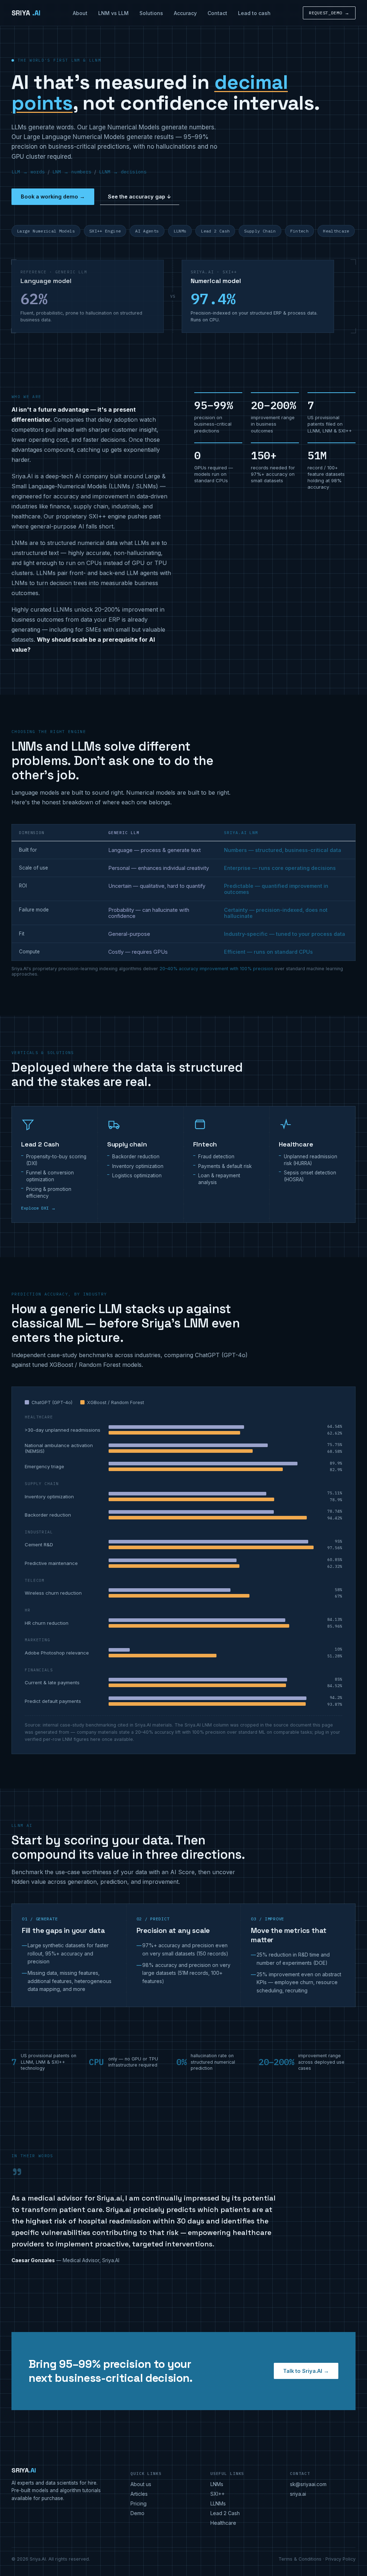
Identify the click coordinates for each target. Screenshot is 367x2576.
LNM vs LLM (113, 13)
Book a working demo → (53, 197)
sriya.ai (298, 2494)
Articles (139, 2494)
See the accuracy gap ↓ (140, 197)
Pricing (139, 2503)
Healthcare (223, 2523)
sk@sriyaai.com (308, 2484)
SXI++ (218, 2494)
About (80, 13)
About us (141, 2484)
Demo (137, 2513)
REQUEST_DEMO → (329, 13)
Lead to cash (254, 13)
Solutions (151, 13)
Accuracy (185, 13)
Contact (217, 13)
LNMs (217, 2484)
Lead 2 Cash (225, 2513)
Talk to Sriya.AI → (306, 2371)
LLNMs (218, 2503)
